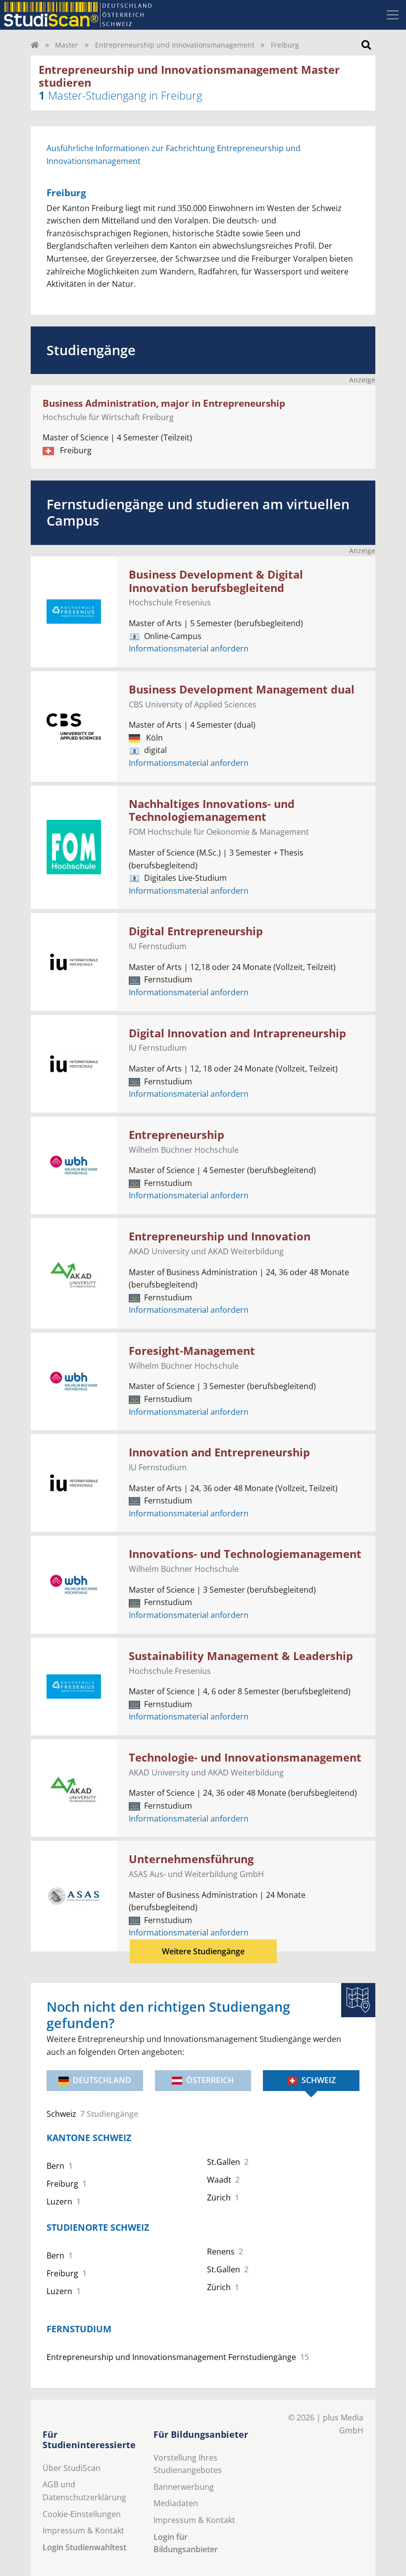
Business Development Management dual (242, 689)
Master (67, 45)
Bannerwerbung (184, 2487)
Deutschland (102, 2080)
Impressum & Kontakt (83, 2530)
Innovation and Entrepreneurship (219, 1452)
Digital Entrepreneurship (196, 931)
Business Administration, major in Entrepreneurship (164, 403)
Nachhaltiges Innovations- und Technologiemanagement (212, 810)
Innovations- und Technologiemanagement (245, 1554)
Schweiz (319, 2080)
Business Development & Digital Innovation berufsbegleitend (216, 581)
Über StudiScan (72, 2468)
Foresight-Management (192, 1351)
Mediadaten (176, 2503)
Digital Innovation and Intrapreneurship (237, 1033)
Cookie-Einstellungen (82, 2514)
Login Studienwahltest (84, 2547)
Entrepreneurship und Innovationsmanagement (175, 45)
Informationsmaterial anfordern (189, 648)
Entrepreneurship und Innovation (220, 1236)
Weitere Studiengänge (203, 1951)
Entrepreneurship (177, 1135)
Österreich (210, 2080)
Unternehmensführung (191, 1859)
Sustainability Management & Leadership (241, 1656)
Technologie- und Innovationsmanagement (245, 1757)
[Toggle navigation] (393, 15)
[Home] (35, 45)
